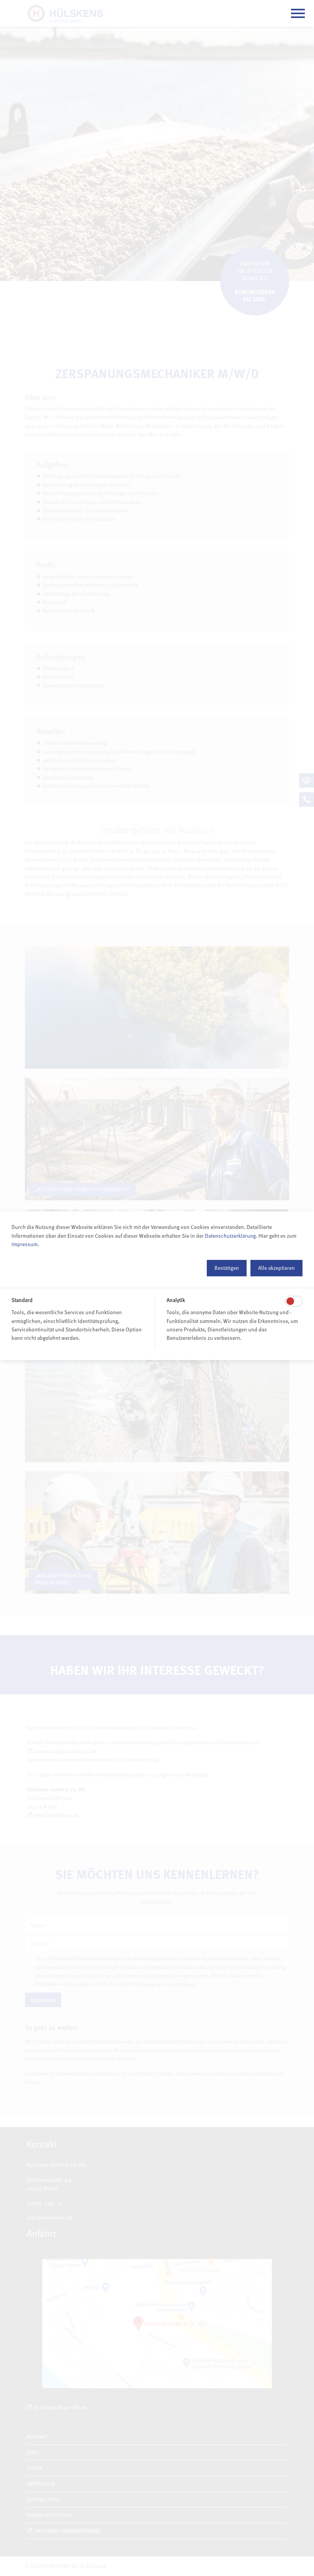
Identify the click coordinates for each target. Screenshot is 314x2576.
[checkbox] (290, 1301)
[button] (227, 1268)
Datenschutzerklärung (230, 1236)
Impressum (25, 1244)
